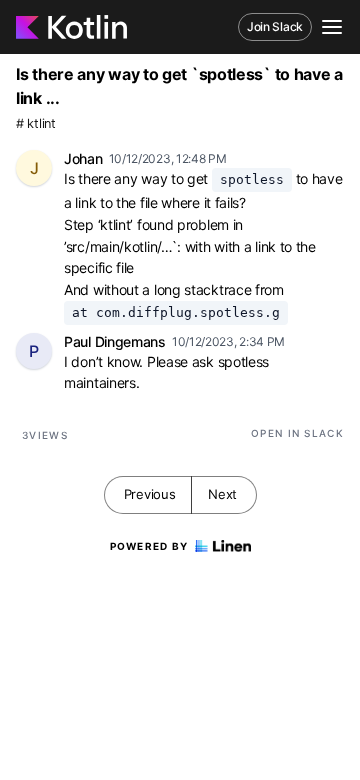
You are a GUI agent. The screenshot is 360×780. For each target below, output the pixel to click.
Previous (150, 494)
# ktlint (36, 123)
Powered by (149, 546)
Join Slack (275, 26)
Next (222, 494)
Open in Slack (297, 433)
